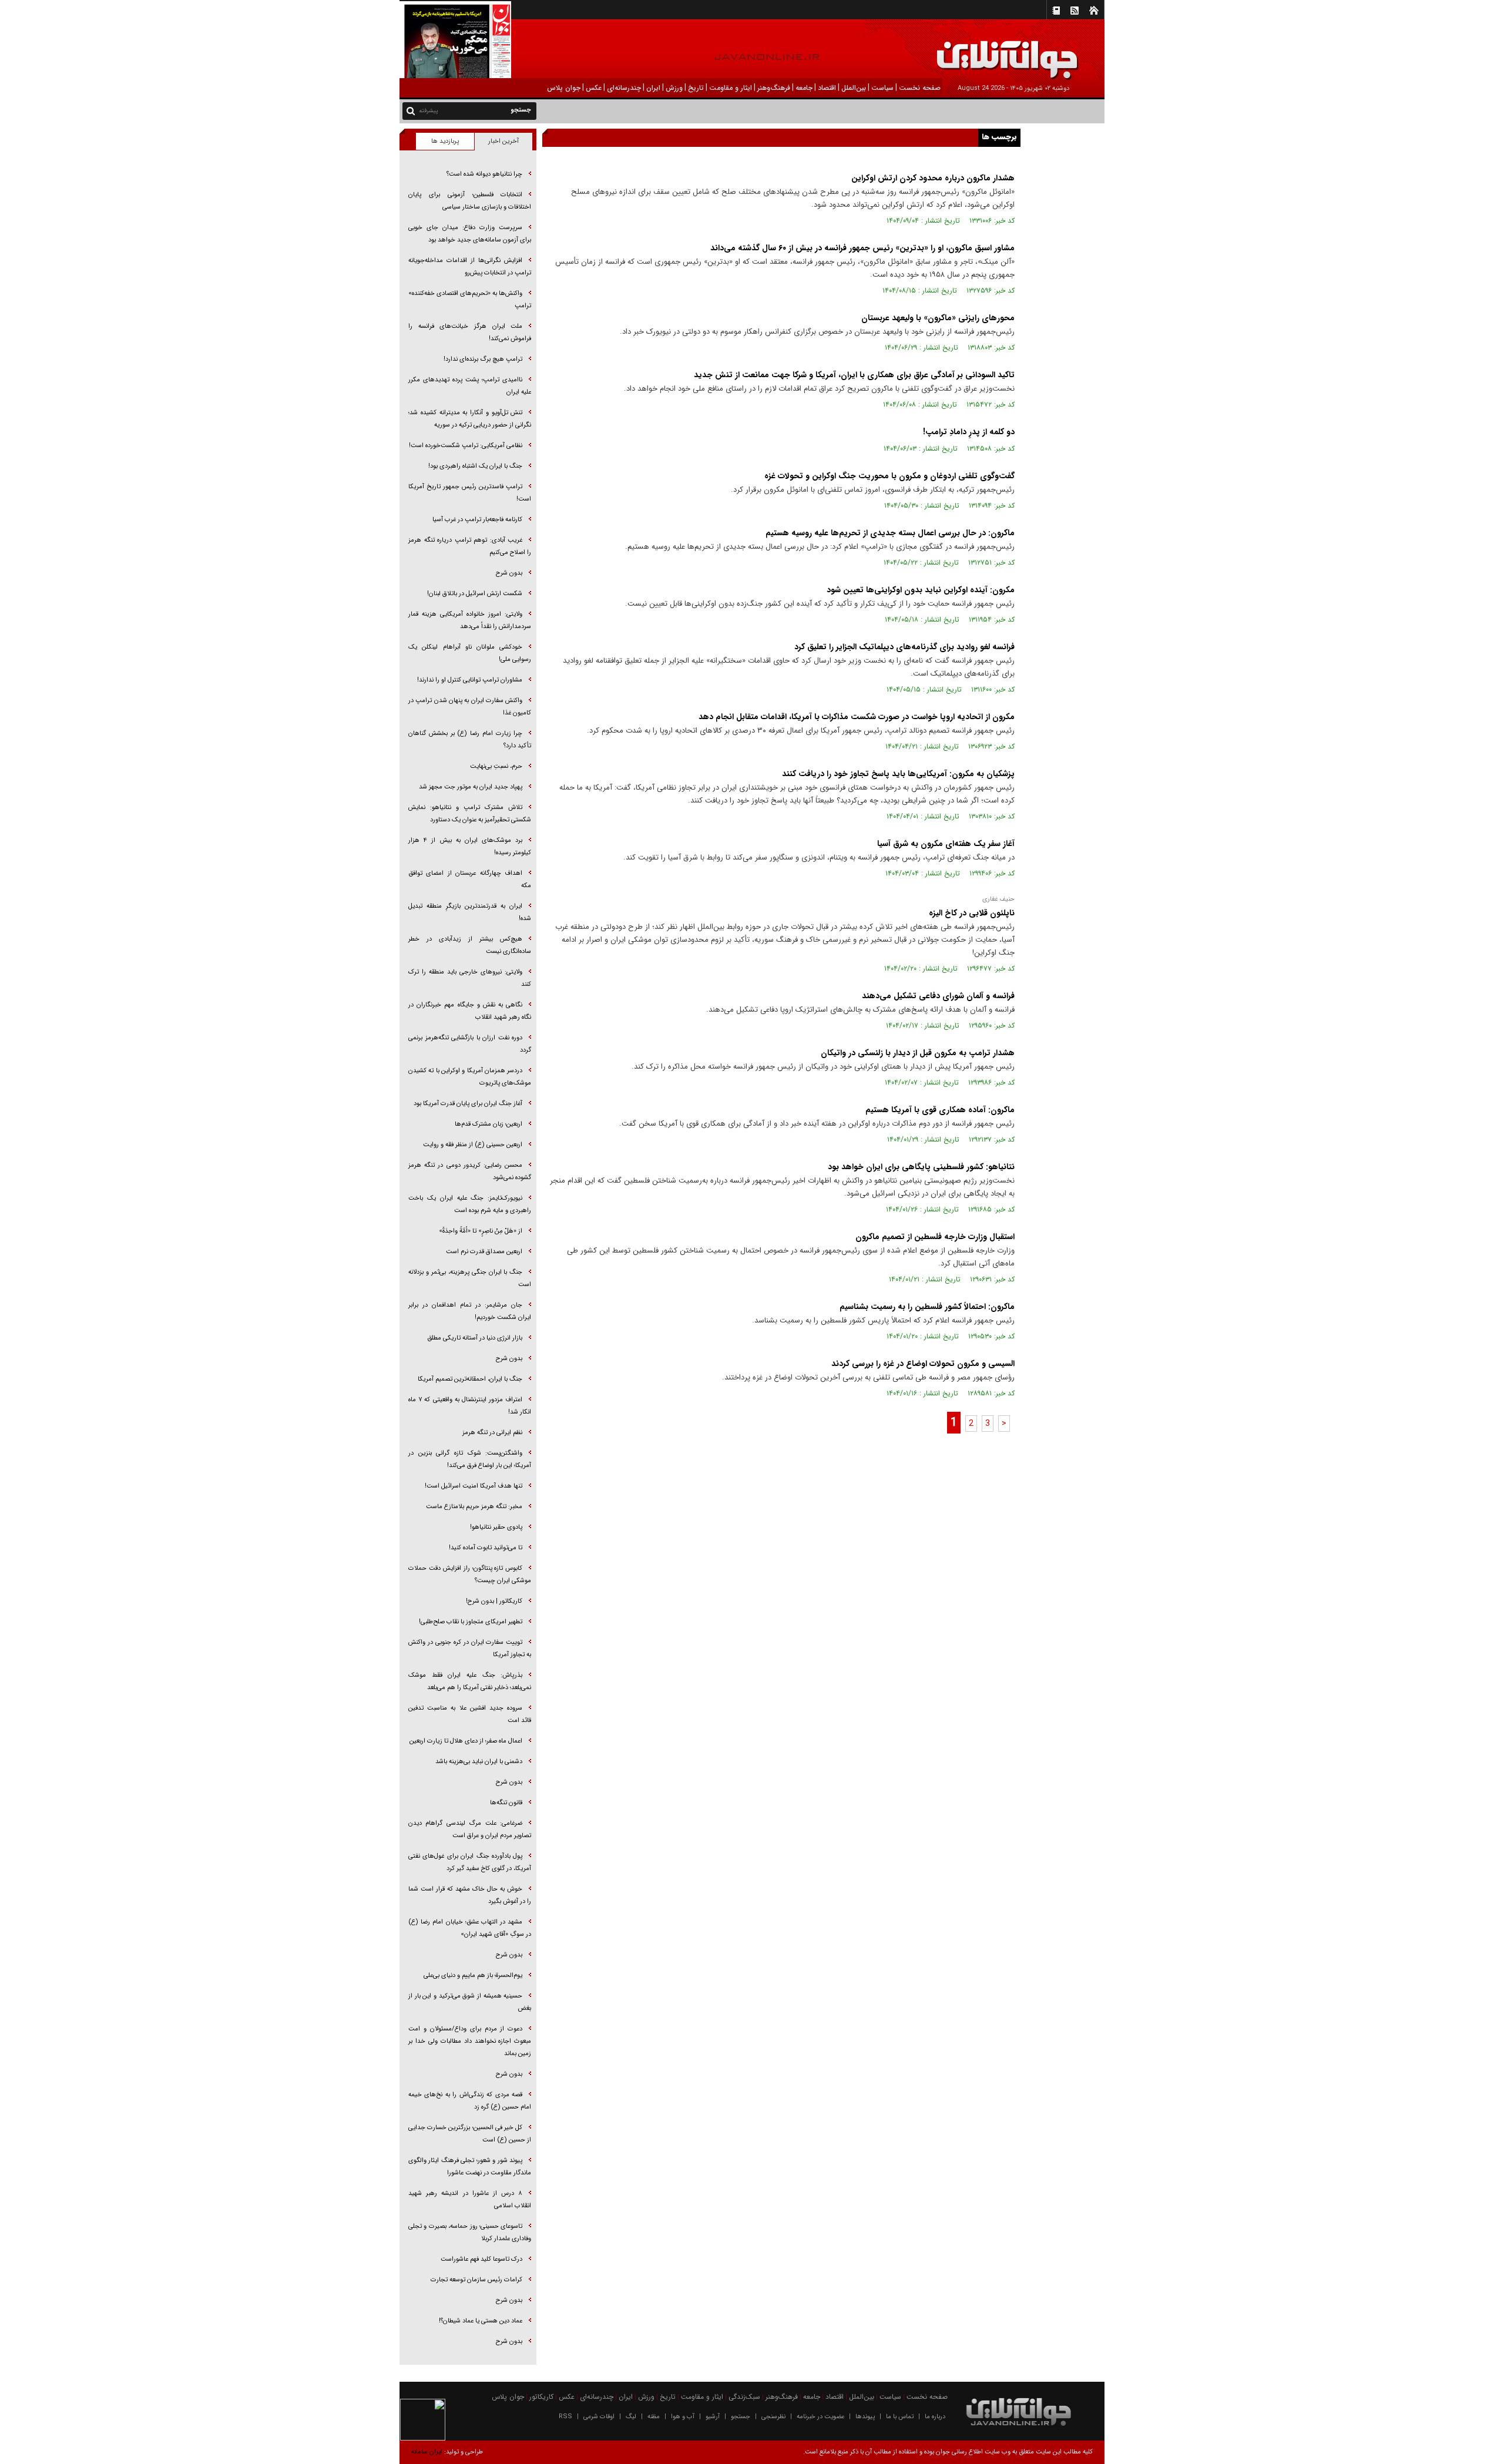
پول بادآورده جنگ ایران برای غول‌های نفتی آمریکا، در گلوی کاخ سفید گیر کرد (470, 1862)
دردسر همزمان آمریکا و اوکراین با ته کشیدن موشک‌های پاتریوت (470, 1077)
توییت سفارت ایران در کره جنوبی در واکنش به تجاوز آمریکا (470, 1649)
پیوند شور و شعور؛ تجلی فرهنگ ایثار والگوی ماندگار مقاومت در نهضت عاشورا (470, 2167)
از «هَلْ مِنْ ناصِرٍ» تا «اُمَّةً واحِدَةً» (481, 1231)
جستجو (741, 2417)
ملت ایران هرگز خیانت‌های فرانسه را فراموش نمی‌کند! (470, 333)
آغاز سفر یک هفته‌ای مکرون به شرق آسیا (946, 844)
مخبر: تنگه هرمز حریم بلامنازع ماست (474, 1507)
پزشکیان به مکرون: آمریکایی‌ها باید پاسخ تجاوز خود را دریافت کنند (898, 774)
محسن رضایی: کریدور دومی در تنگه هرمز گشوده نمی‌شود (470, 1171)
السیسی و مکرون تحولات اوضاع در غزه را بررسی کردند (923, 1364)
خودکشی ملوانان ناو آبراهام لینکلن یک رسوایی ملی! (470, 653)
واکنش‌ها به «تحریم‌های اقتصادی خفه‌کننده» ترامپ (470, 300)
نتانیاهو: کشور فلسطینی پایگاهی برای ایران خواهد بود (921, 1167)
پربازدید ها (445, 141)
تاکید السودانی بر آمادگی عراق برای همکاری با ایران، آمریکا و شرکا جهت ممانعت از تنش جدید (854, 375)
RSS (565, 2417)
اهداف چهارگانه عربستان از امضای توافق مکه (470, 879)
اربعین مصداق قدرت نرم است (484, 1252)
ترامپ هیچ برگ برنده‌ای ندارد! (483, 359)
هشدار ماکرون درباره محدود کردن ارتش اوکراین (933, 178)
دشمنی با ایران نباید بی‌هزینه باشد (479, 1762)
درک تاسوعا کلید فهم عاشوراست (481, 2259)
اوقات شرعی (599, 2417)
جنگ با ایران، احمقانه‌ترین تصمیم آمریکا (470, 1379)
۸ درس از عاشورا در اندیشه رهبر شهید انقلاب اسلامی (470, 2200)
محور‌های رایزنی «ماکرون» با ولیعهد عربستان (938, 318)
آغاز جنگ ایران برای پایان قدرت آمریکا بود (468, 1104)
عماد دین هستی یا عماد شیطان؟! (481, 2321)
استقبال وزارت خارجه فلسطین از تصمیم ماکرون (935, 1237)
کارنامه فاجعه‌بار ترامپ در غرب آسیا (477, 520)
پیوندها (865, 2417)
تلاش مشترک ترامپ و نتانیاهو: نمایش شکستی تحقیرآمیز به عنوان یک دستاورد (470, 814)
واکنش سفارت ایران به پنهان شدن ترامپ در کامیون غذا (470, 707)
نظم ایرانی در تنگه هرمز (492, 1433)
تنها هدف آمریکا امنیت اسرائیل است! (474, 1486)
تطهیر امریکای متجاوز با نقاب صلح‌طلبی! (471, 1622)
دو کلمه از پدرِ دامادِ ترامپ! (969, 432)
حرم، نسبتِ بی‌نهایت (496, 766)
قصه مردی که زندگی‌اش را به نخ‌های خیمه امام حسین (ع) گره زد (470, 2101)
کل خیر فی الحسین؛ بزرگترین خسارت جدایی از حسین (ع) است (470, 2134)
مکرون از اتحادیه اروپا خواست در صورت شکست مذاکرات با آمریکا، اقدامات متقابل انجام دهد (857, 717)
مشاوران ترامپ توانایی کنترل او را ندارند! (470, 680)
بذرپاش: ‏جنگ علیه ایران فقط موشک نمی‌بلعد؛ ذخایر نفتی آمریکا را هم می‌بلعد (470, 1681)
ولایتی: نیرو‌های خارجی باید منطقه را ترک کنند (470, 978)
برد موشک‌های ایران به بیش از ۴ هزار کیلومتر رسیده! (470, 847)
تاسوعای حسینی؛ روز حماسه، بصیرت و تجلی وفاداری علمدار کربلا (470, 2233)
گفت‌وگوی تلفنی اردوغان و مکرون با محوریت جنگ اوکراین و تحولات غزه (889, 476)
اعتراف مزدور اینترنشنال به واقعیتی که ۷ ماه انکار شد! (470, 1406)
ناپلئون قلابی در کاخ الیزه (971, 913)
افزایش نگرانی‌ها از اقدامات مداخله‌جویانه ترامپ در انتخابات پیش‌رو (470, 267)
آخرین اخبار (503, 141)
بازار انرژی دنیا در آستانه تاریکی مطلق (475, 1338)
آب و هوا (683, 2417)
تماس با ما (900, 2417)
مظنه (654, 2417)
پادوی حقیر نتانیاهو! (496, 1527)
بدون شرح (509, 573)
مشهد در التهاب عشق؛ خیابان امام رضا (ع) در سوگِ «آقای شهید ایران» (470, 1928)
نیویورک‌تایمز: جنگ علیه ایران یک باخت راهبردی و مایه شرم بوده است (470, 1204)
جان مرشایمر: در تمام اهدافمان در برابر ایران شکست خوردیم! (470, 1311)
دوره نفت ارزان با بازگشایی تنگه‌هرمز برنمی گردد (470, 1044)
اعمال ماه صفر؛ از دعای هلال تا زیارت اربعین (466, 1741)
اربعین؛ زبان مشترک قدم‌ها (489, 1124)
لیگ (631, 2417)
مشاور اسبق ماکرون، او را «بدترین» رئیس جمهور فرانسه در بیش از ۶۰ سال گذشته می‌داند (862, 248)
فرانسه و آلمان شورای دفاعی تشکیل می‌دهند (938, 996)
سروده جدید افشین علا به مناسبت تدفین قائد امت (470, 1714)
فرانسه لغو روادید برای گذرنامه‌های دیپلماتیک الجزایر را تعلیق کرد (904, 647)
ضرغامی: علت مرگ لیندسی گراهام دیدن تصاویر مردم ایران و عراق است (470, 1829)
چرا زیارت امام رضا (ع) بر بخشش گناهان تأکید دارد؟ (470, 740)
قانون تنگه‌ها (506, 1803)
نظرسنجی (773, 2417)
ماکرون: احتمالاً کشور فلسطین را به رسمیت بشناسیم (927, 1307)
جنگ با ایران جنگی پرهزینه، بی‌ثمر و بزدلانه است (470, 1278)
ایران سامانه (427, 2452)
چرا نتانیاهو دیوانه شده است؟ (484, 174)
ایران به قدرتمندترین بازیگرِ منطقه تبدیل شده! (470, 912)
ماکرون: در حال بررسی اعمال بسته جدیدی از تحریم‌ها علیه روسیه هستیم (890, 533)
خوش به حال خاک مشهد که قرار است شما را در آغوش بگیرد (470, 1895)
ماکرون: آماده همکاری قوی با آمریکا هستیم (940, 1110)
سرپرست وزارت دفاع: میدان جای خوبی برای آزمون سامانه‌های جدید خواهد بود (470, 234)
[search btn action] (411, 110)
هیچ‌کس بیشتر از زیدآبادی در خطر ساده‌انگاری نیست (470, 945)
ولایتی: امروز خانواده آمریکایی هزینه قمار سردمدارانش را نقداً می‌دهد (470, 620)
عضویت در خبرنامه (820, 2417)
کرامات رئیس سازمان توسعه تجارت (476, 2280)
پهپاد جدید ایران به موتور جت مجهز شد (471, 787)
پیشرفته (429, 111)
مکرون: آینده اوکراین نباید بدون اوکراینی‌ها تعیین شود (921, 590)
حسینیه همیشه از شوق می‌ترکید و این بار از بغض (470, 2002)
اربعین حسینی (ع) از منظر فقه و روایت (473, 1145)
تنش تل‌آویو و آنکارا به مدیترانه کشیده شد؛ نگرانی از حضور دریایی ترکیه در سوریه (470, 419)
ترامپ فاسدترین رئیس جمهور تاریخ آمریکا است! (470, 493)
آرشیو (713, 2417)
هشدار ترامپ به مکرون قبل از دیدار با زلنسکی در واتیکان (918, 1053)
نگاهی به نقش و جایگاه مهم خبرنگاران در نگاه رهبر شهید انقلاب (470, 1011)
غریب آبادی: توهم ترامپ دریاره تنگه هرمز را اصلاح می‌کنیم (470, 546)
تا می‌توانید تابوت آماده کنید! (486, 1548)
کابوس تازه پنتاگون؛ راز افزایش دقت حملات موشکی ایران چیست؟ (470, 1575)
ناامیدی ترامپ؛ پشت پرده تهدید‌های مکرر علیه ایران (470, 386)
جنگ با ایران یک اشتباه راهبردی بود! (475, 466)
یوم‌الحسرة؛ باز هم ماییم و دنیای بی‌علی (473, 1975)
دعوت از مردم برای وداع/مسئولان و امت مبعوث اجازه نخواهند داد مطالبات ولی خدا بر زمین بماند (470, 2041)
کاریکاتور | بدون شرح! (494, 1601)
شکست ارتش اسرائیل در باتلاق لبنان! (475, 594)
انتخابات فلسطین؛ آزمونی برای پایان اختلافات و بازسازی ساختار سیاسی (470, 201)
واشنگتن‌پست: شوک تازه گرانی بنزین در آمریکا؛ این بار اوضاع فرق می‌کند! (470, 1459)
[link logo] (1371, 51)
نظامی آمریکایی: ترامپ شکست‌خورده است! (466, 446)
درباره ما (935, 2417)
